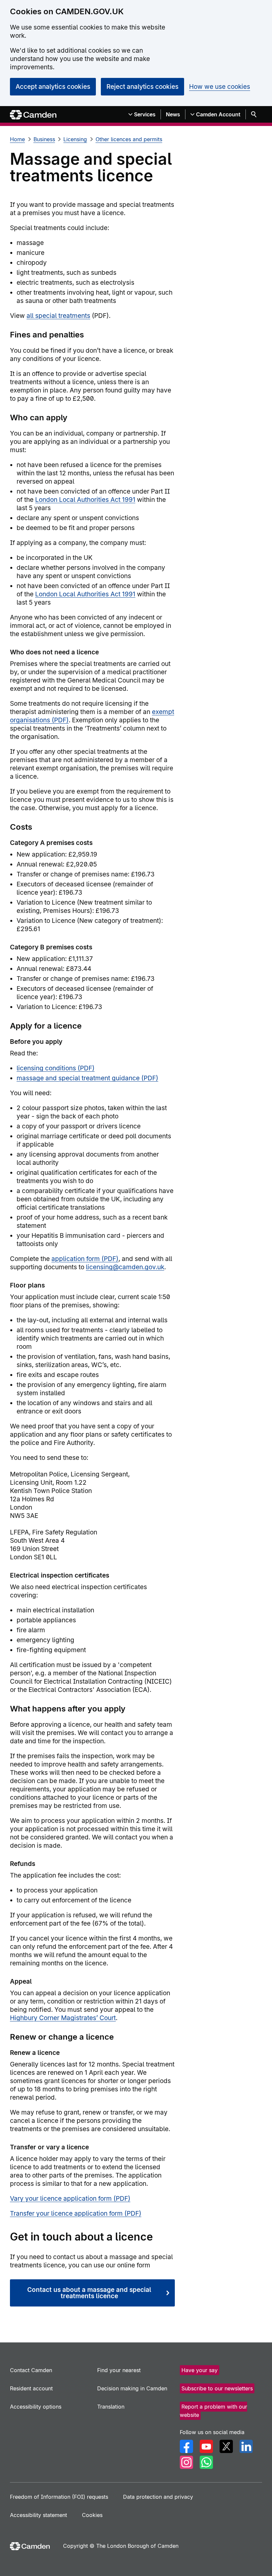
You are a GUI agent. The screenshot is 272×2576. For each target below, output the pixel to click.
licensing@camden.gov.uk (125, 1267)
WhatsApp (206, 2462)
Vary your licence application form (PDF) (70, 2199)
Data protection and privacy (158, 2497)
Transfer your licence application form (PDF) (76, 2214)
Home (17, 139)
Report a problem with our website (213, 2411)
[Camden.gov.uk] (33, 115)
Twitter (226, 2446)
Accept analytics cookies (53, 87)
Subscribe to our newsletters (217, 2388)
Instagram (186, 2462)
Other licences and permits (129, 139)
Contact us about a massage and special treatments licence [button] (89, 2293)
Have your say (200, 2370)
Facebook (186, 2446)
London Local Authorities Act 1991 (85, 500)
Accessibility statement (38, 2515)
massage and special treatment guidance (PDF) (87, 1078)
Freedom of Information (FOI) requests (59, 2497)
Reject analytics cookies (142, 87)
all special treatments (58, 316)
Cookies (92, 2515)
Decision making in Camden (132, 2388)
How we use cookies (220, 87)
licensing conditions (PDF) (56, 1068)
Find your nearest (119, 2370)
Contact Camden (31, 2370)
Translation (111, 2407)
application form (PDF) (85, 1259)
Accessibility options (36, 2407)
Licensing (75, 139)
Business (44, 139)
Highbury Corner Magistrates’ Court (63, 2018)
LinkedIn (246, 2446)
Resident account (31, 2388)
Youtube (206, 2446)
